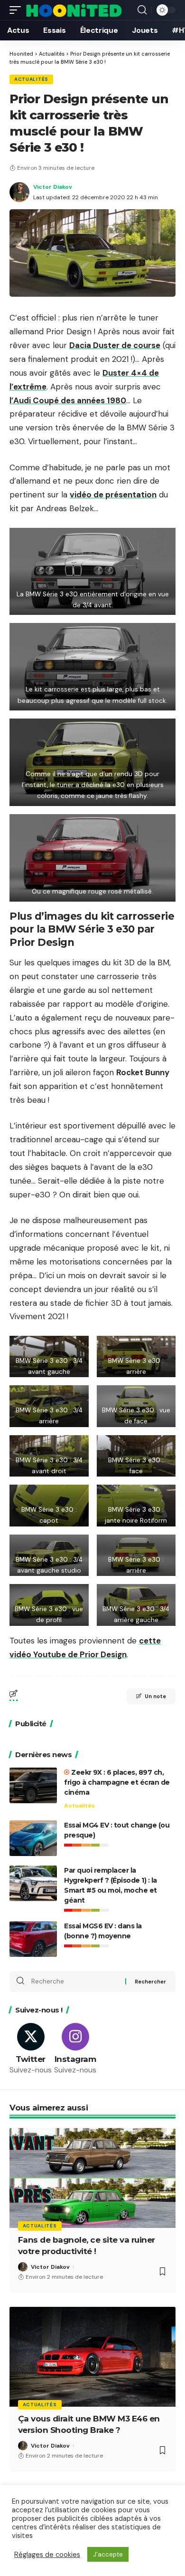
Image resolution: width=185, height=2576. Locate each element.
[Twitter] (31, 2049)
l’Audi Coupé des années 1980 (68, 400)
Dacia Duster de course (115, 345)
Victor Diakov (53, 187)
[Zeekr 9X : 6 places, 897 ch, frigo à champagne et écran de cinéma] (33, 1785)
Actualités (31, 79)
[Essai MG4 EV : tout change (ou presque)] (33, 1838)
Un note (155, 1696)
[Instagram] (75, 2049)
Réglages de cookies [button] (47, 2555)
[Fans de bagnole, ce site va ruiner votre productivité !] (92, 2178)
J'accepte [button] (108, 2554)
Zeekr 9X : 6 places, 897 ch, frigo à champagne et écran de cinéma (117, 1782)
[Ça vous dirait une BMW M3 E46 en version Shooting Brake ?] (92, 2357)
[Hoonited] (74, 10)
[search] (142, 10)
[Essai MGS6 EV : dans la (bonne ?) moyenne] (33, 1939)
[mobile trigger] (18, 10)
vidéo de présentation (113, 495)
